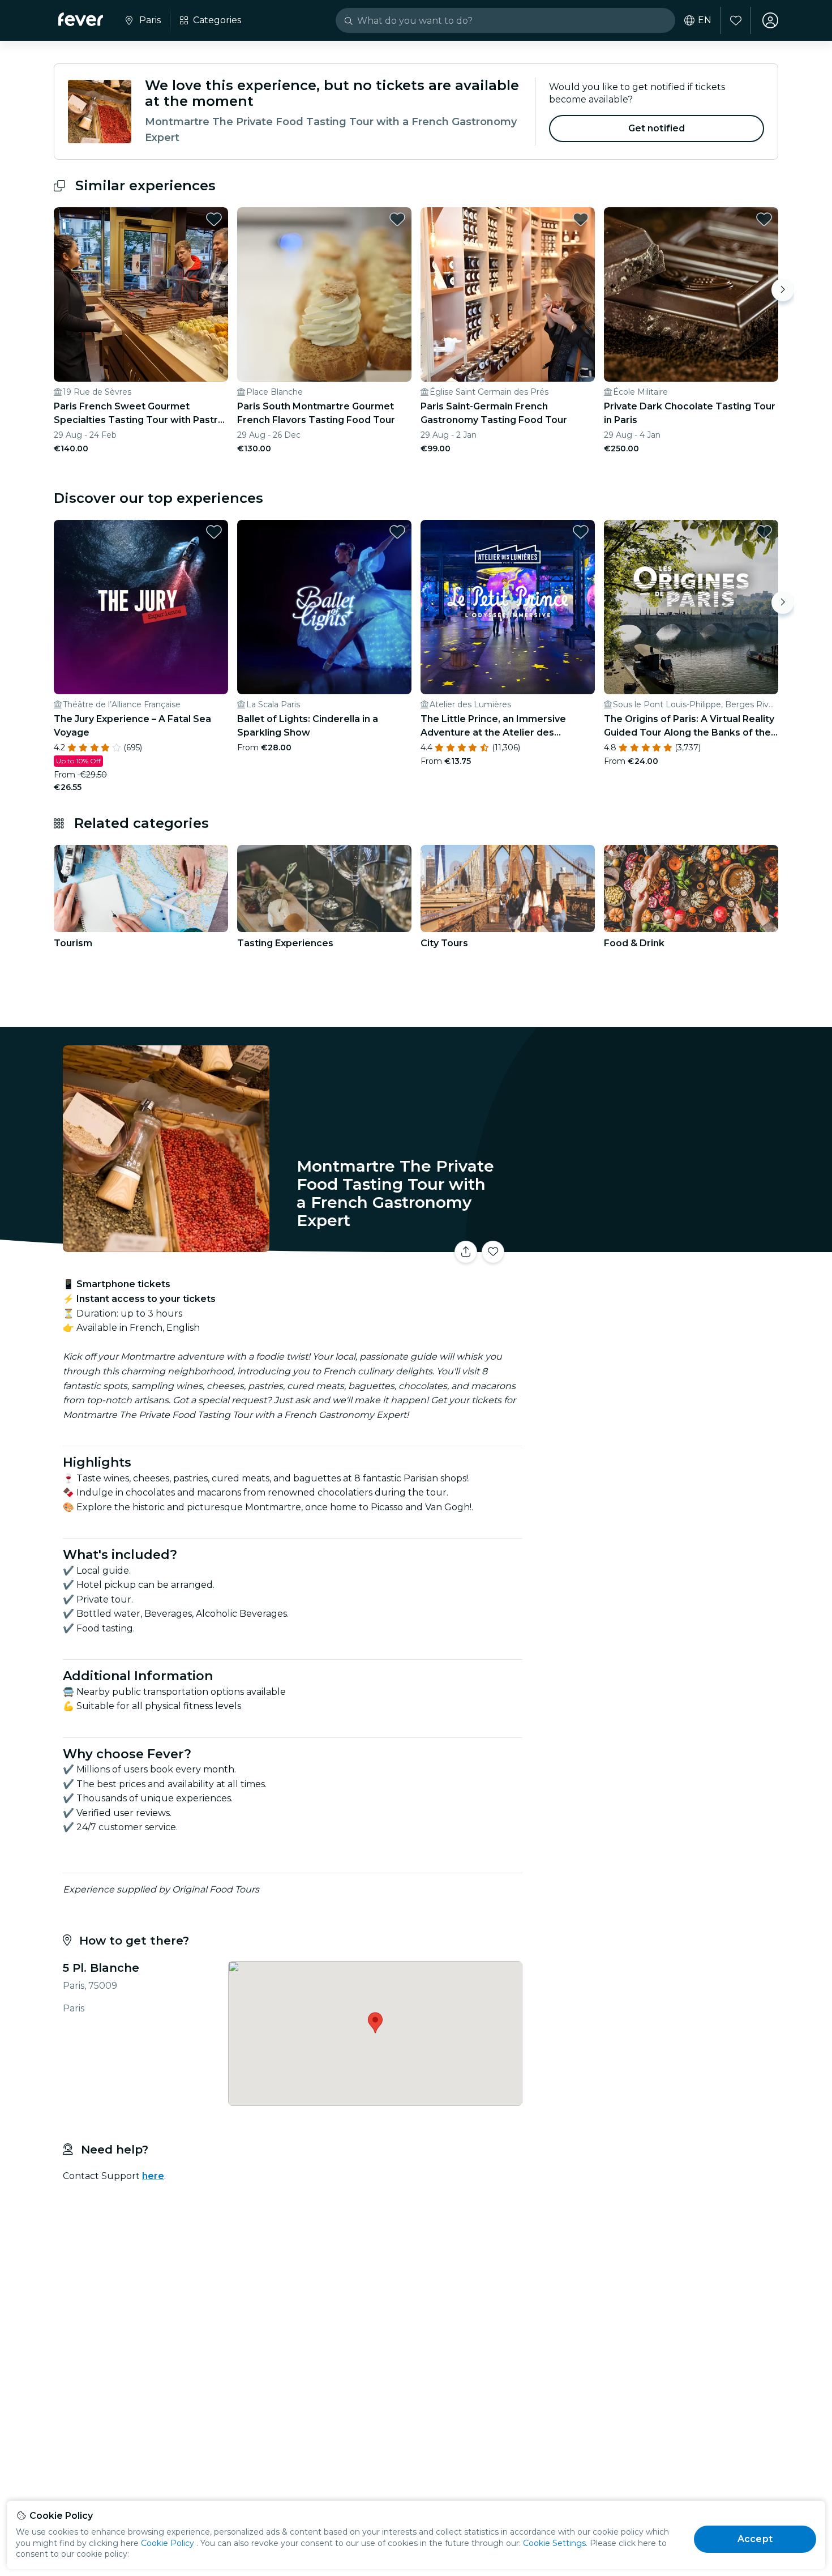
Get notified (657, 128)
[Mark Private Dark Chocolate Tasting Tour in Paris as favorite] (764, 219)
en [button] (705, 20)
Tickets (653, 1245)
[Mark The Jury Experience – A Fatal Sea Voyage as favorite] (214, 532)
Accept (755, 2539)
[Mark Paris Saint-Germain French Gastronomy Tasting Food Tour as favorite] (581, 219)
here (153, 2176)
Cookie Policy (168, 2543)
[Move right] (783, 290)
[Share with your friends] (466, 1252)
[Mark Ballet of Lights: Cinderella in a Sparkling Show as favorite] (397, 532)
